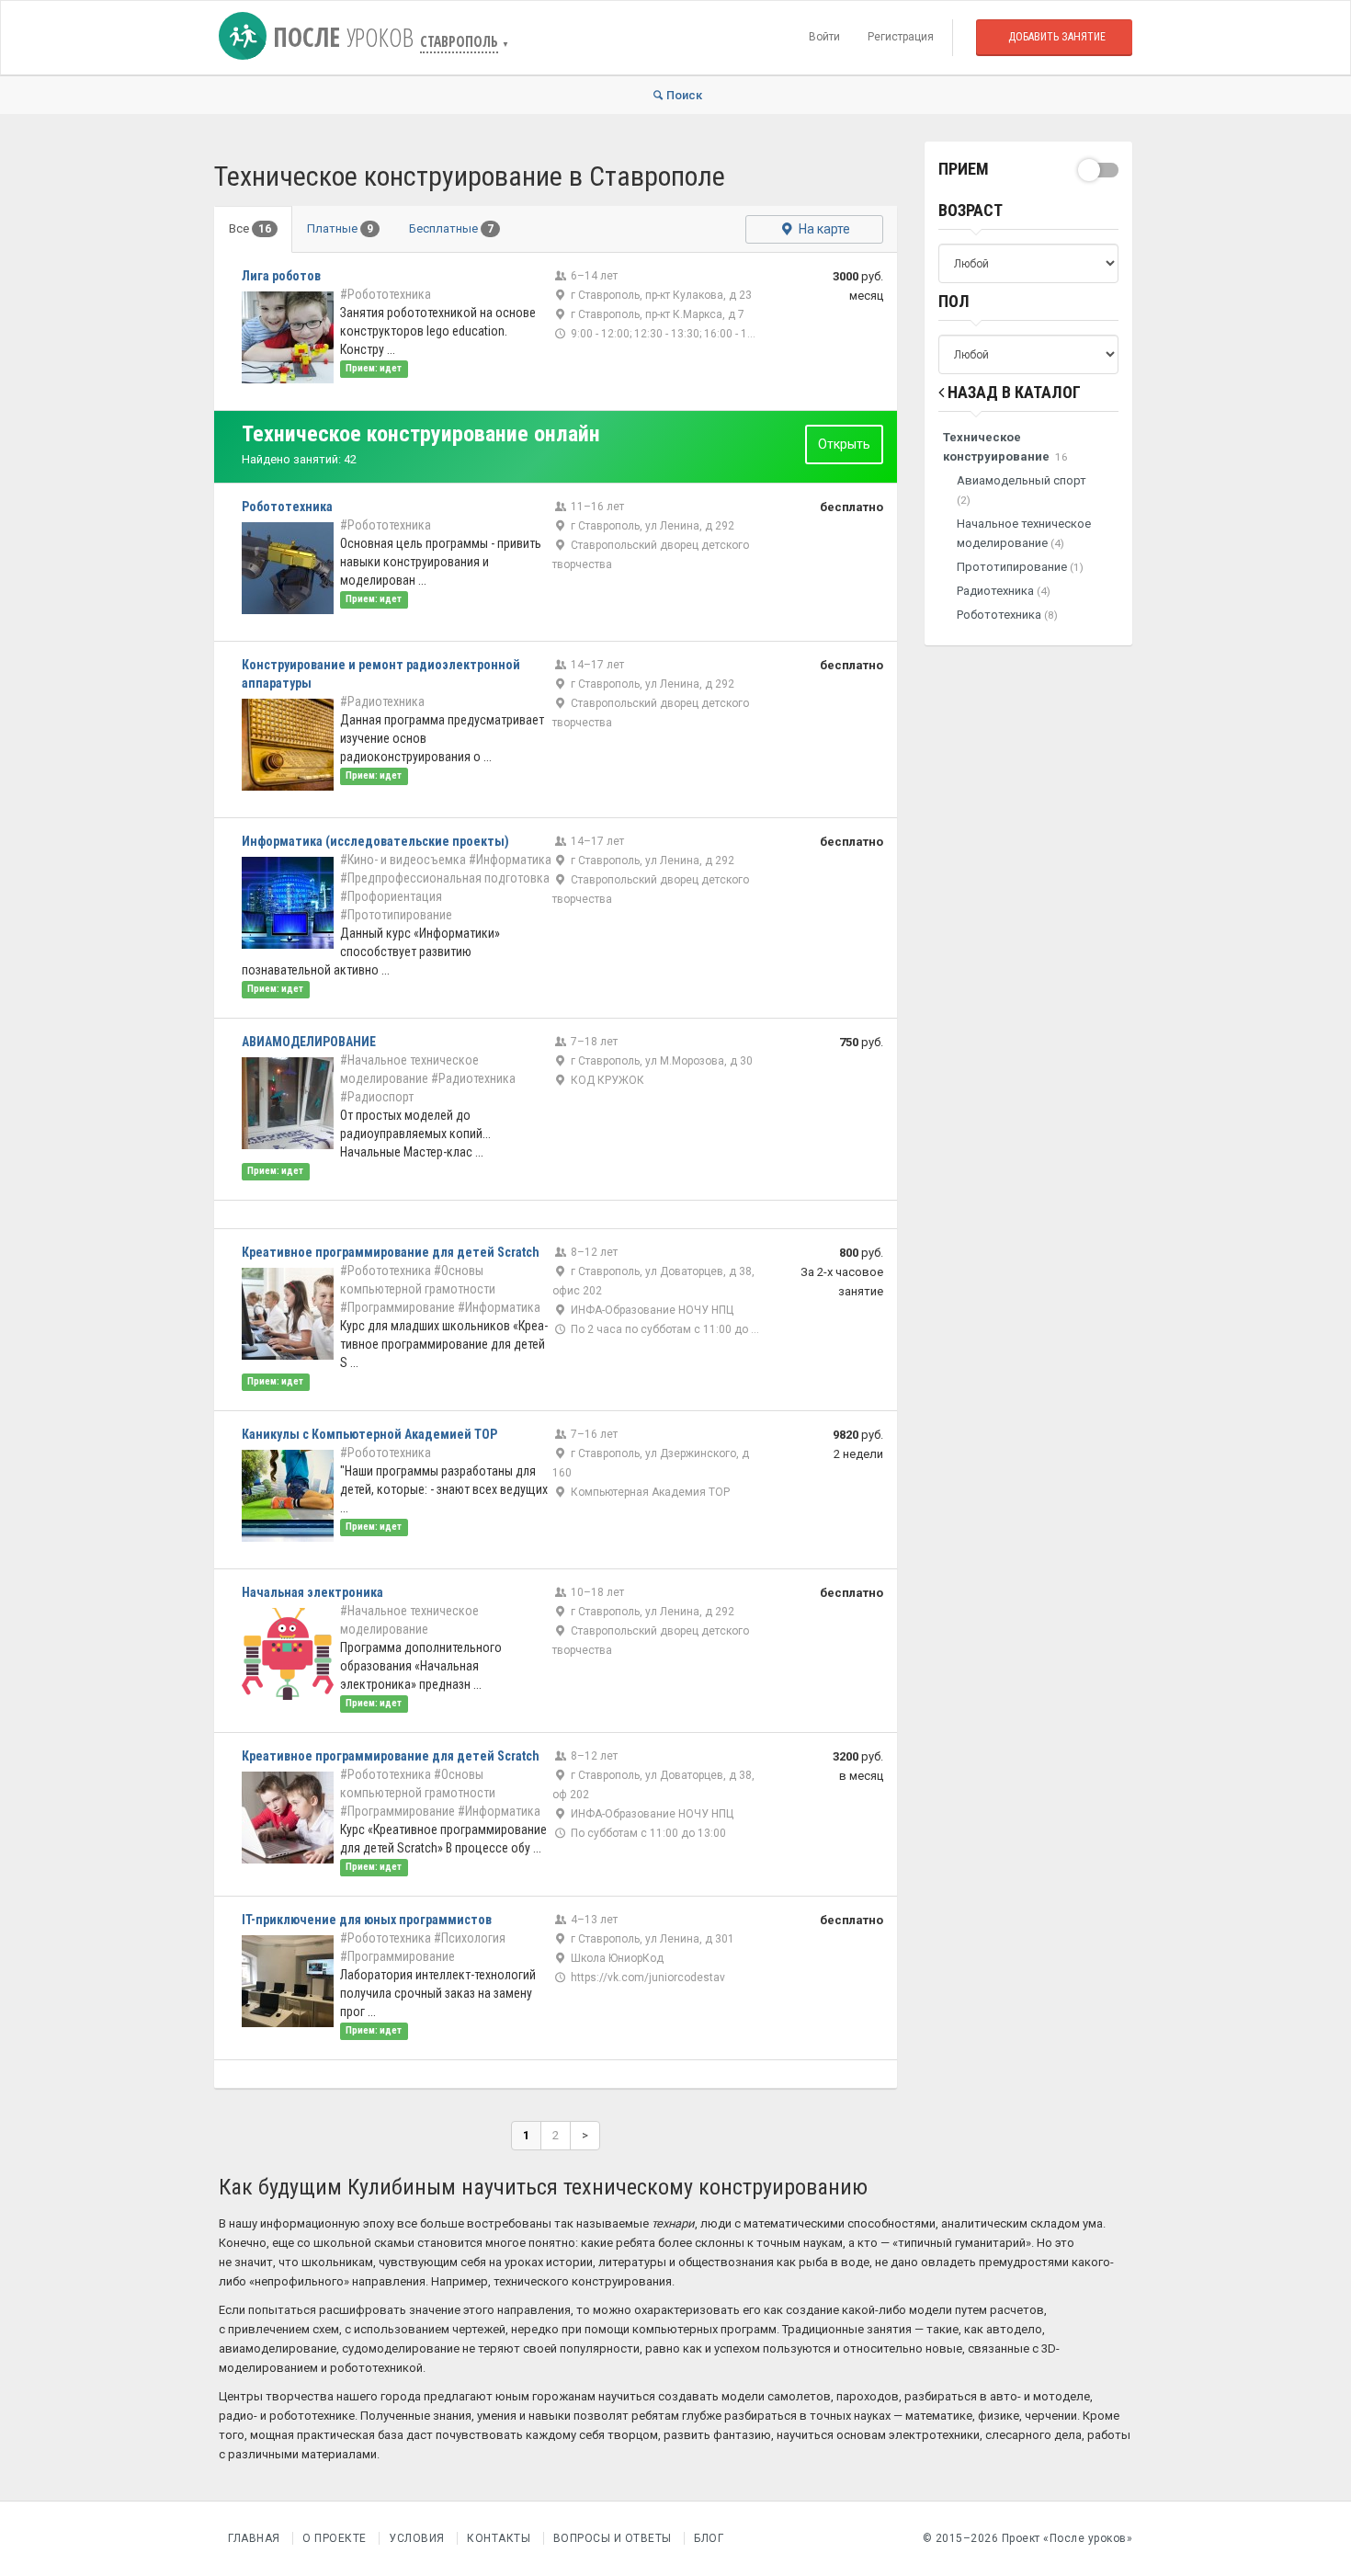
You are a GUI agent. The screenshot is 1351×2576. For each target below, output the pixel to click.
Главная (254, 2538)
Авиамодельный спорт (1022, 490)
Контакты (499, 2538)
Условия (417, 2538)
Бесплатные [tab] (451, 228)
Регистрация (901, 37)
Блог (709, 2538)
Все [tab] (250, 228)
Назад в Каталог (1012, 392)
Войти (824, 37)
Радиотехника (1004, 591)
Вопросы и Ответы (613, 2538)
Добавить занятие (1057, 37)
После (340, 37)
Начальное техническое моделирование (1024, 533)
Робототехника (1007, 615)
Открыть (844, 444)
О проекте (335, 2538)
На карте (823, 229)
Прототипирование (1020, 567)
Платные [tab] (340, 228)
